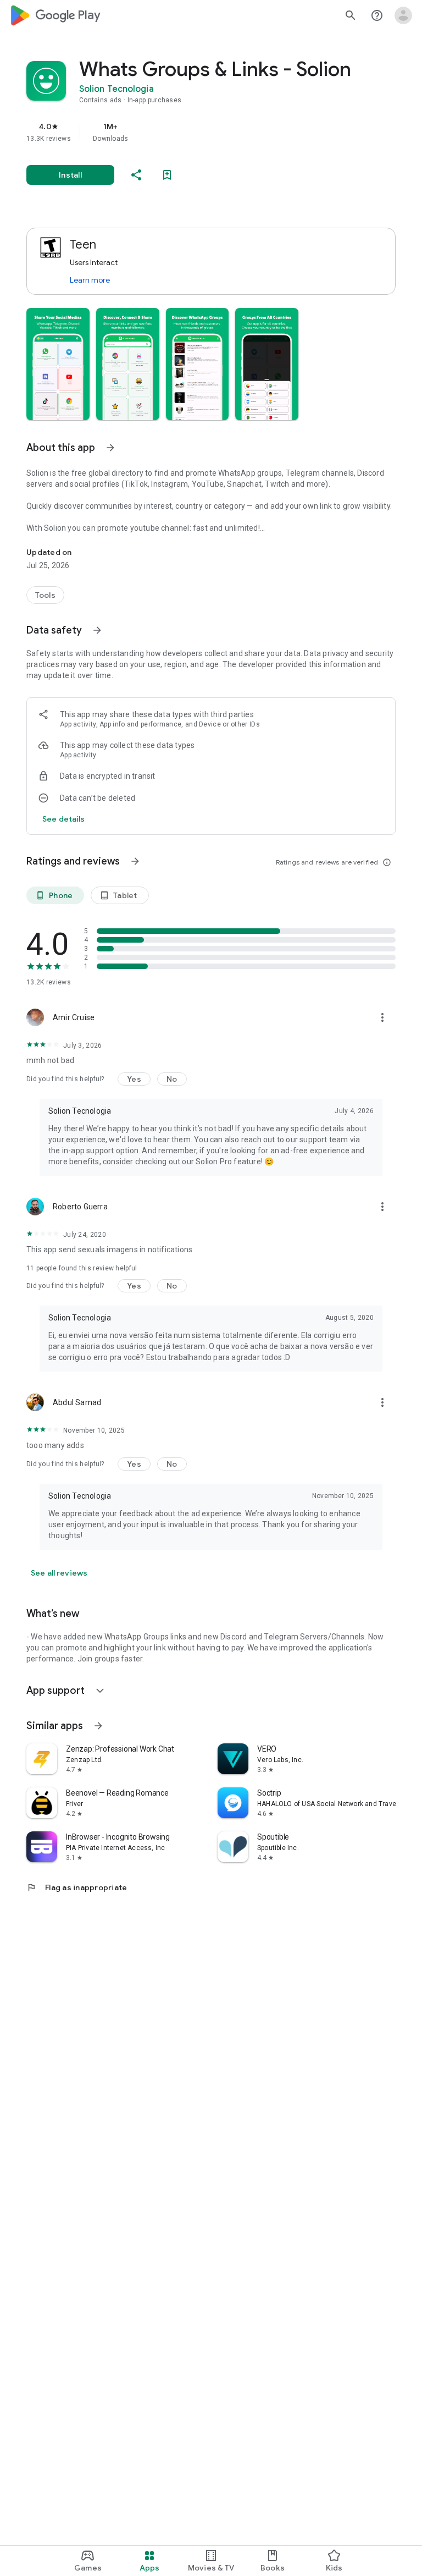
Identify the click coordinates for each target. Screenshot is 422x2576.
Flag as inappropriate (77, 1887)
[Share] (136, 175)
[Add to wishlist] (167, 175)
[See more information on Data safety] (97, 630)
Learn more (90, 280)
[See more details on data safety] (64, 819)
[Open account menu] (403, 15)
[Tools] (45, 595)
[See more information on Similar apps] (98, 1726)
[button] (58, 364)
